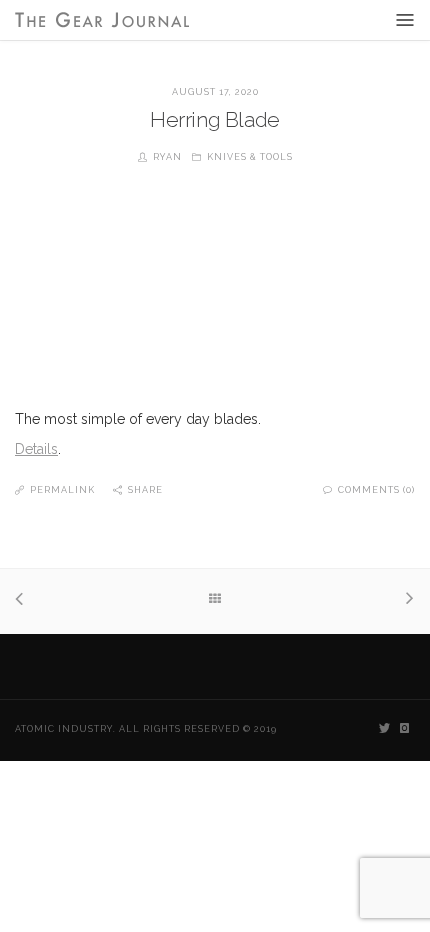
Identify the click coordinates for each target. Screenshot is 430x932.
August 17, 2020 (215, 92)
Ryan (167, 157)
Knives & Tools (250, 157)
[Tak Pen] (405, 600)
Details (36, 449)
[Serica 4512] (24, 601)
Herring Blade (215, 119)
